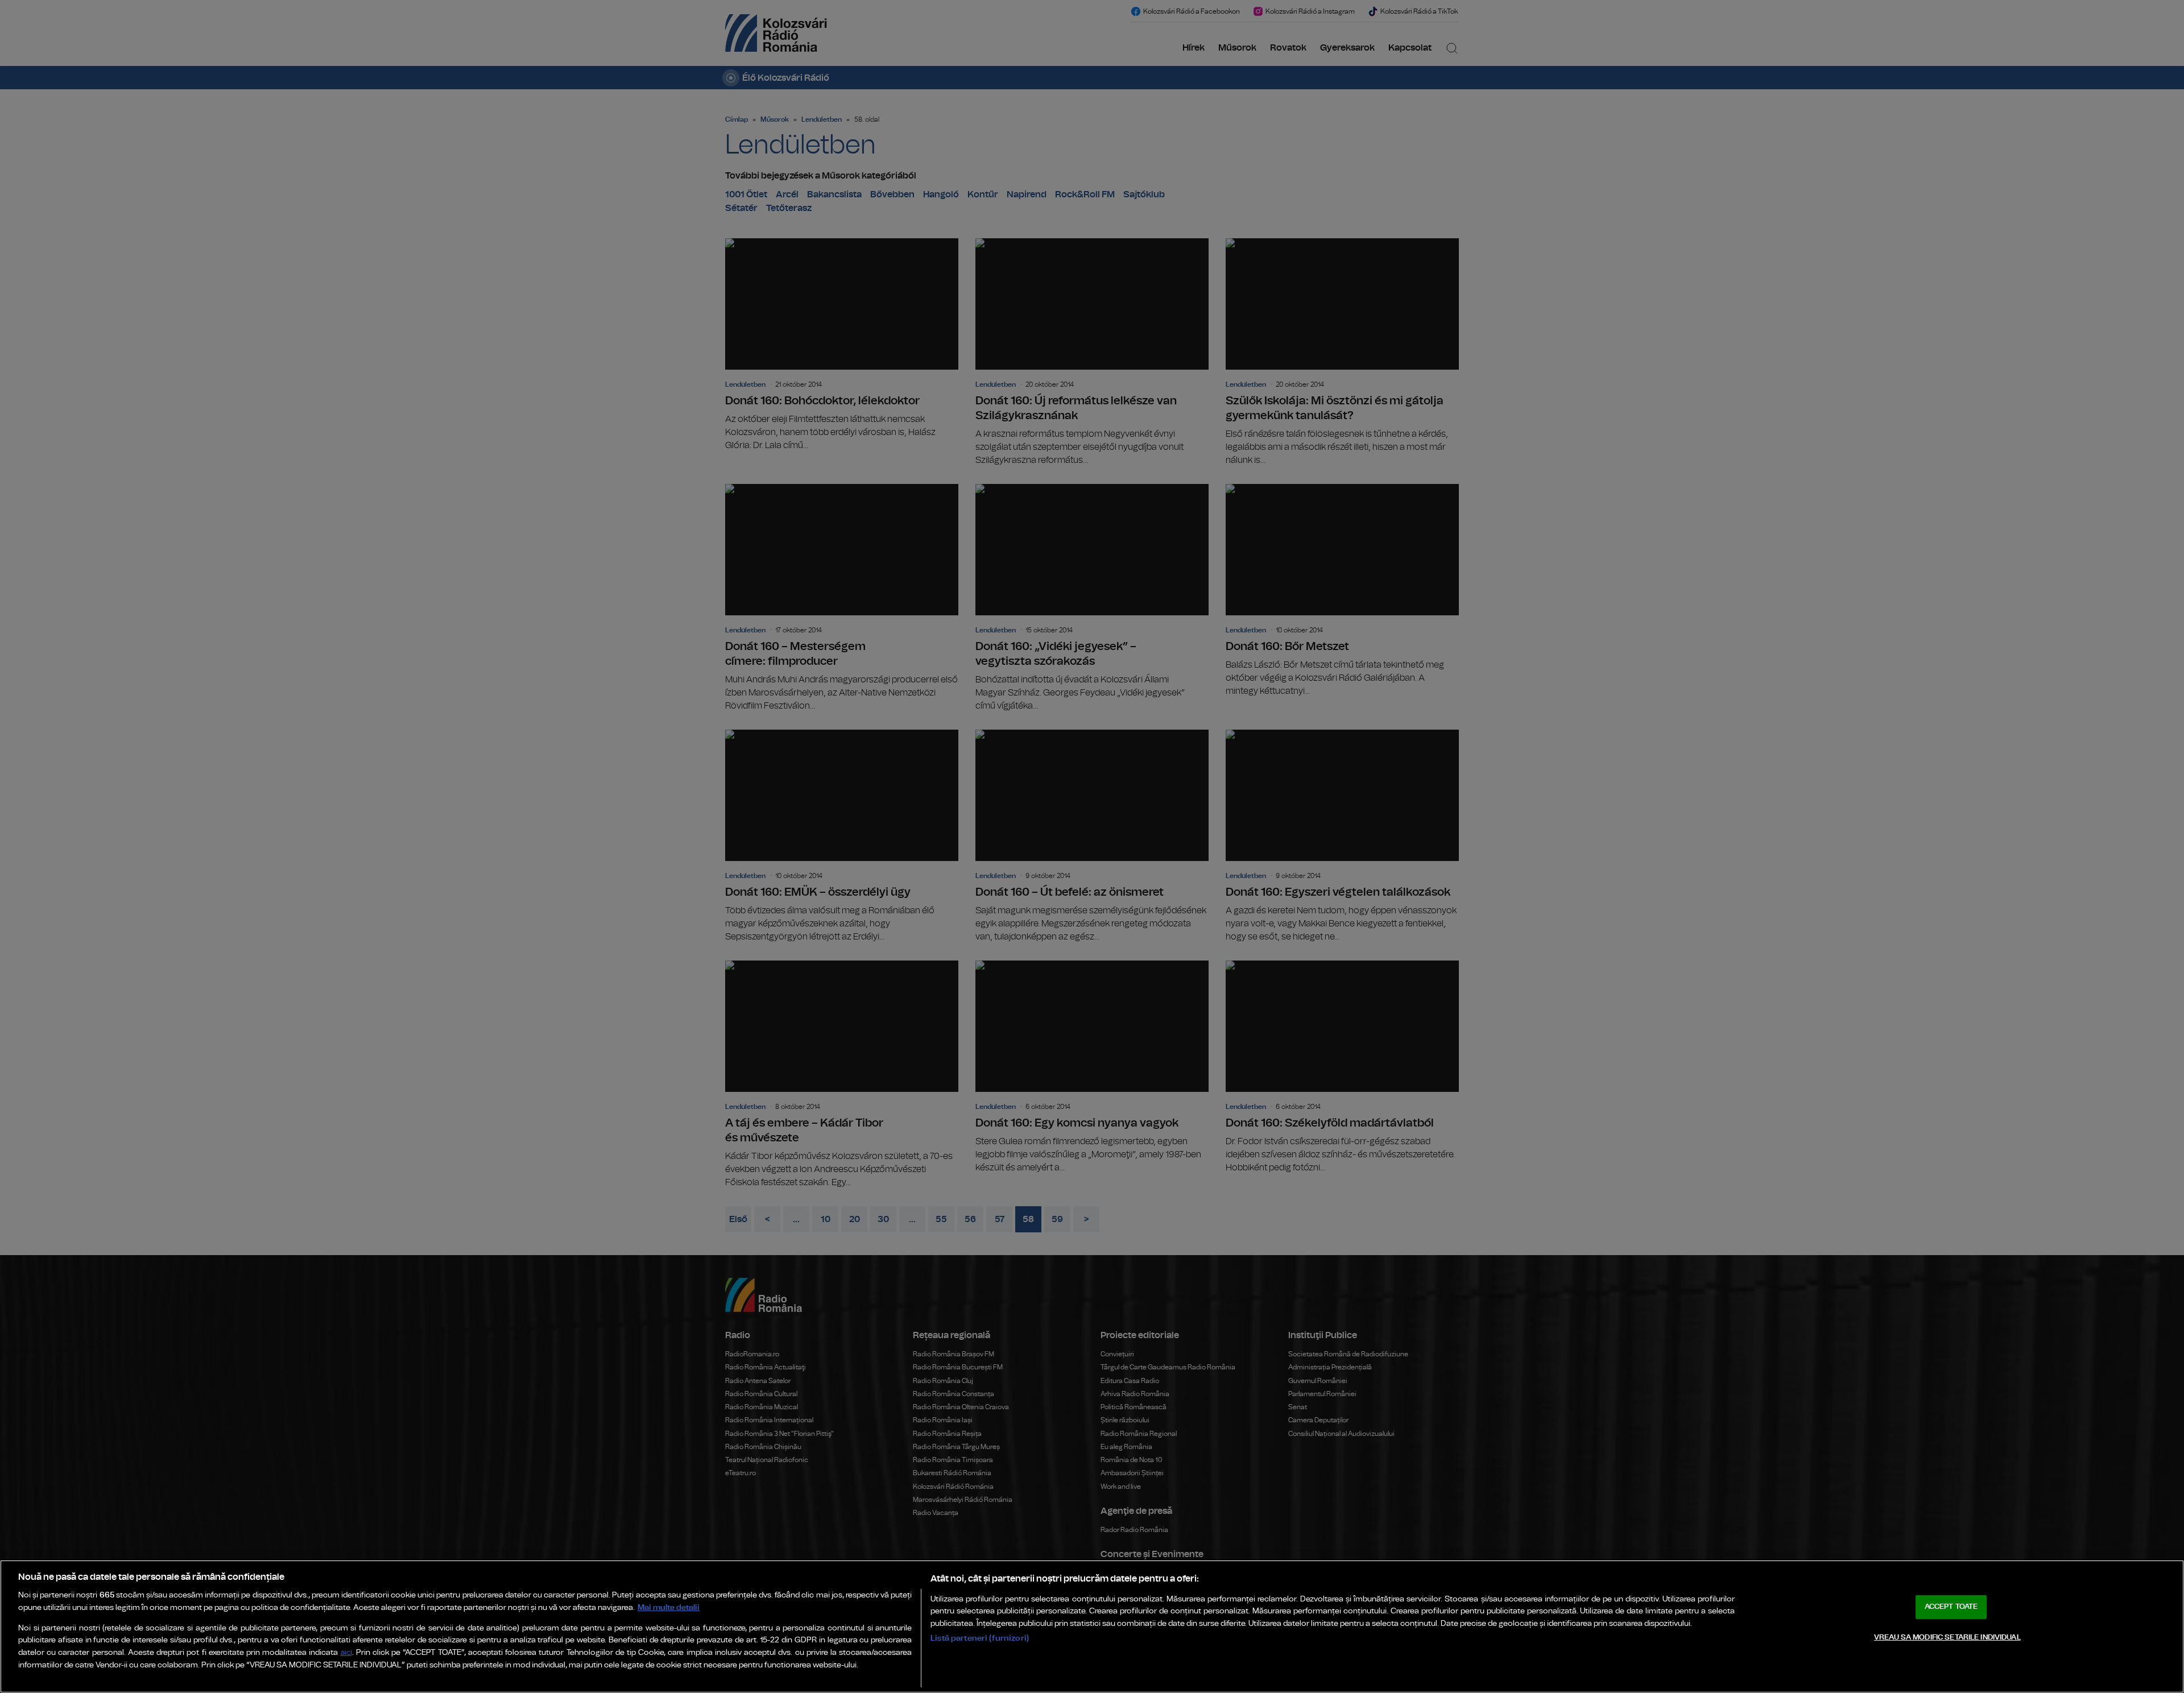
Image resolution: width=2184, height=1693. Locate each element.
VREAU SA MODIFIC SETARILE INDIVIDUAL (1947, 1638)
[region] (1092, 1626)
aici (346, 1653)
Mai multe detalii (669, 1607)
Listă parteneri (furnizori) (980, 1638)
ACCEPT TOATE (1951, 1607)
